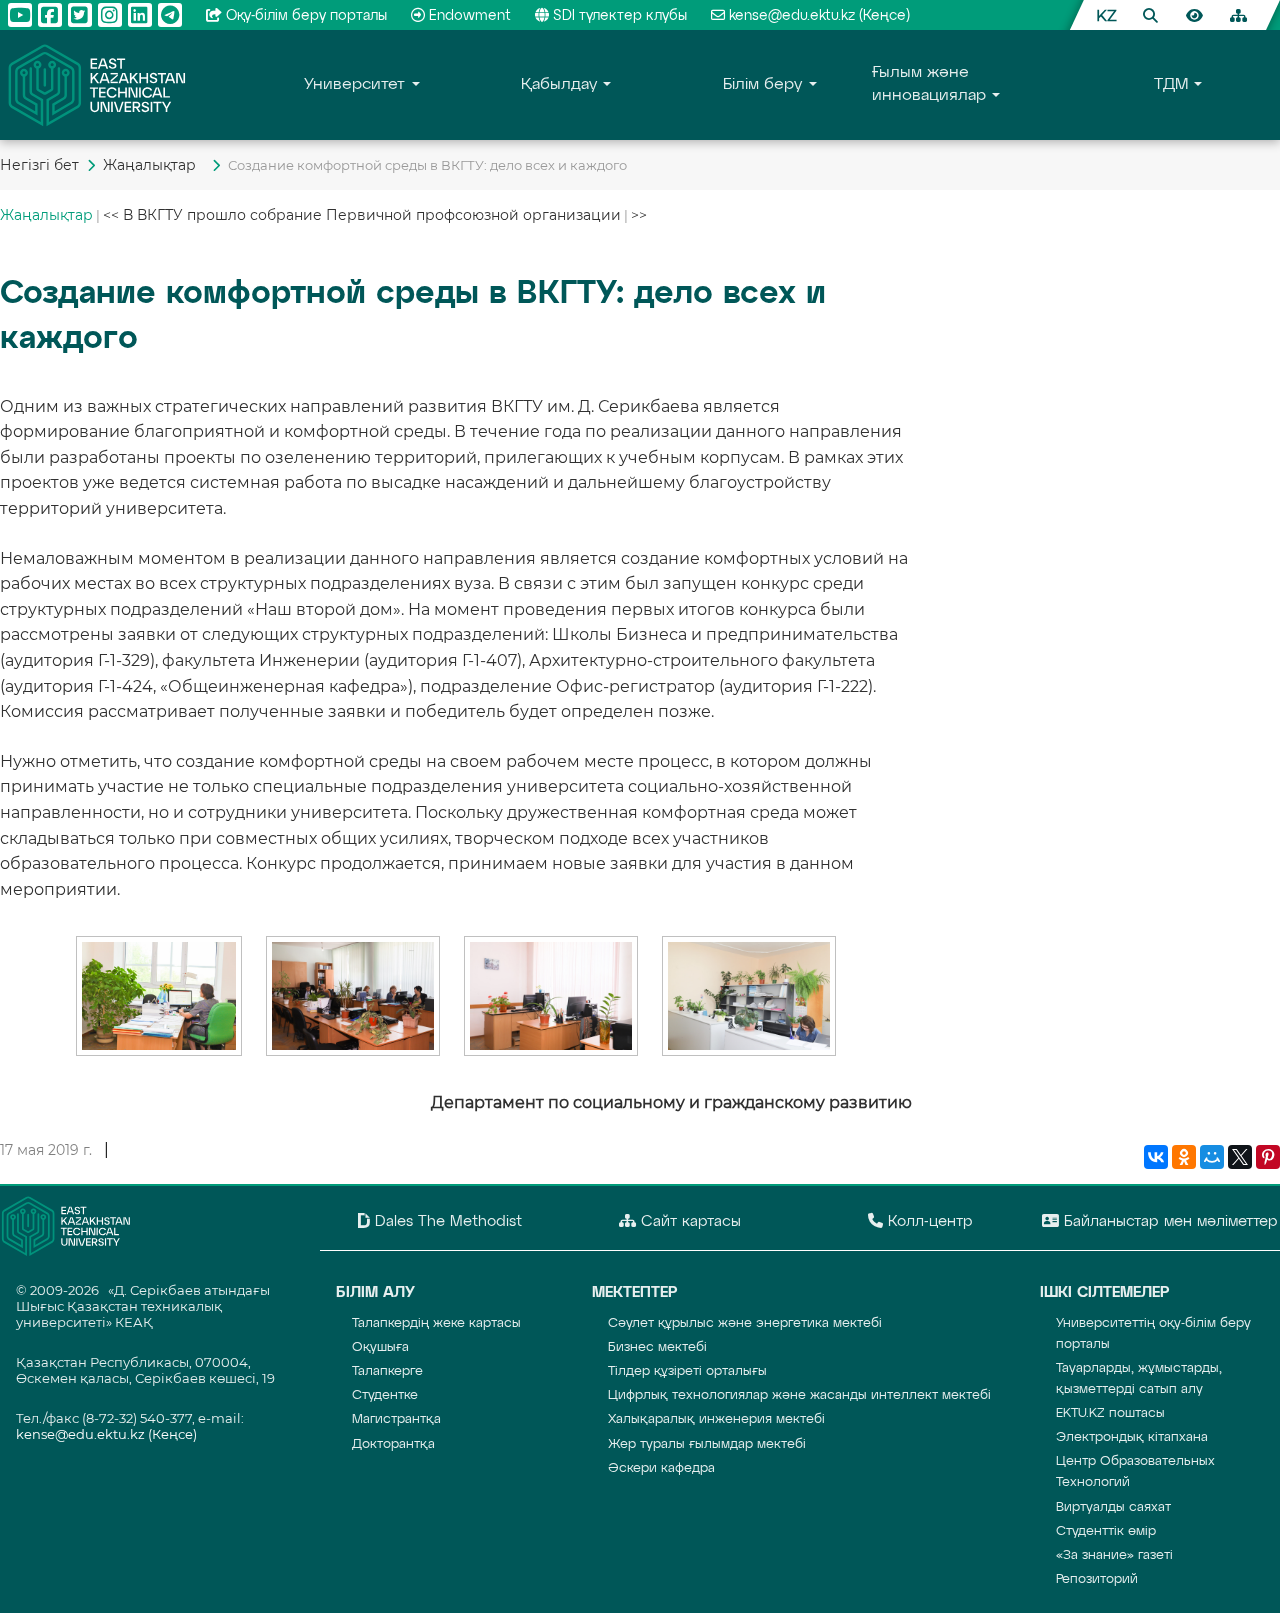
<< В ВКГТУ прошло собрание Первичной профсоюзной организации (362, 215)
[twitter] (80, 15)
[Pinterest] (1268, 1158)
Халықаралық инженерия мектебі (716, 1419)
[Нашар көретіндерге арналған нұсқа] (1194, 15)
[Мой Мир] (1212, 1158)
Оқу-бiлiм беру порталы (306, 16)
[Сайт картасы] (1238, 15)
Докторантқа (393, 1444)
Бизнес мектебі (657, 1347)
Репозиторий (1097, 1579)
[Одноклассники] (1184, 1158)
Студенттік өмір (1106, 1531)
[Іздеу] (1150, 15)
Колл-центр (928, 1221)
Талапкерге (387, 1371)
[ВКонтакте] (1156, 1158)
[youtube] (20, 15)
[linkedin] (140, 15)
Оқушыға (380, 1347)
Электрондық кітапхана (1132, 1437)
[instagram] (110, 15)
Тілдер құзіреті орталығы (687, 1371)
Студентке (385, 1395)
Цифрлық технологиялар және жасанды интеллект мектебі (799, 1395)
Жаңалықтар (153, 165)
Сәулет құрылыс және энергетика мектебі (745, 1323)
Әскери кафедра (661, 1468)
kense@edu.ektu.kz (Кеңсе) (819, 16)
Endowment (470, 16)
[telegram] (170, 15)
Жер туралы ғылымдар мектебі (707, 1444)
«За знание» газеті (1114, 1555)
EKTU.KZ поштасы (1110, 1413)
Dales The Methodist (446, 1221)
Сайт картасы (688, 1221)
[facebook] (50, 15)
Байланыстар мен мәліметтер (1168, 1221)
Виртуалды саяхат (1113, 1507)
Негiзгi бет (39, 165)
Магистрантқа (396, 1419)
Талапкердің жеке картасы (436, 1323)
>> (639, 215)
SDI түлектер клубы (620, 16)
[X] (1240, 1158)
